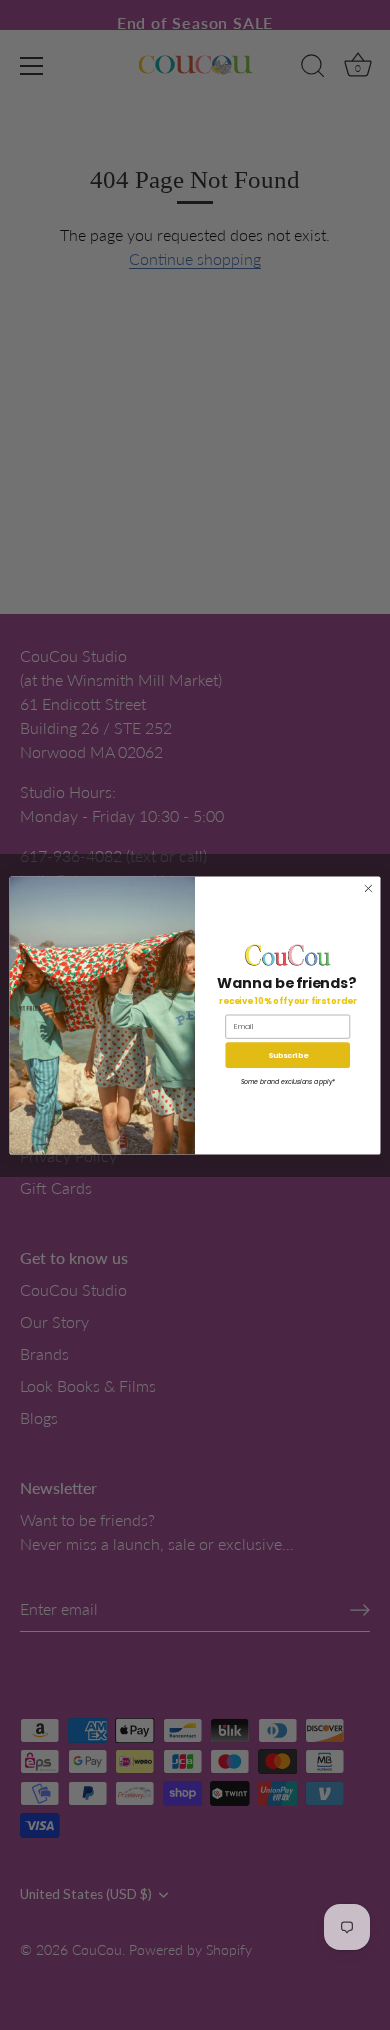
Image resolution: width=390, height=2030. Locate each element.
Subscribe (288, 1054)
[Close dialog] (368, 888)
